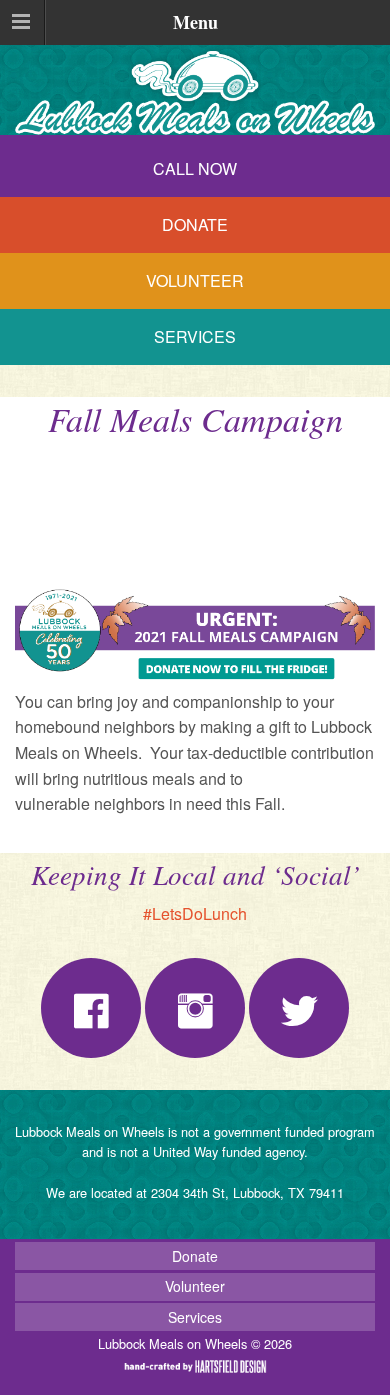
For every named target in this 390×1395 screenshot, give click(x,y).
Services (195, 336)
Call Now (195, 168)
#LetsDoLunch (195, 913)
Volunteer (195, 280)
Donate (195, 224)
